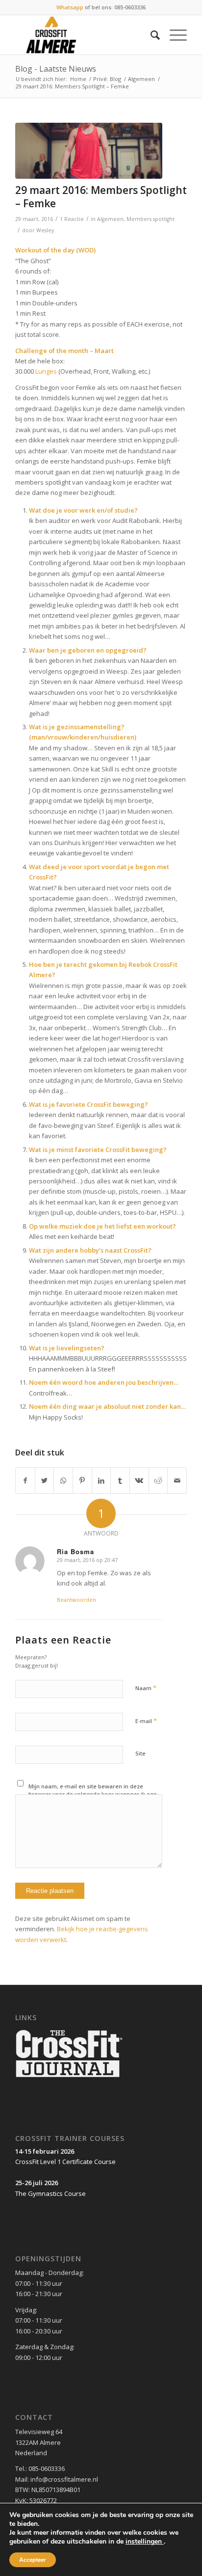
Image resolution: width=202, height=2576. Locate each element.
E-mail (146, 1721)
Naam (146, 1688)
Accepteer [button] (33, 2560)
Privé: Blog (107, 79)
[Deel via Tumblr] (120, 1480)
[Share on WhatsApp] (63, 1480)
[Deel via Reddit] (158, 1480)
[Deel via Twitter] (45, 1480)
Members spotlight (151, 219)
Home (78, 79)
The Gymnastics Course (50, 2193)
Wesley (45, 230)
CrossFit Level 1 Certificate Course (65, 2162)
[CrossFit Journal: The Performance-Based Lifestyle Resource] (69, 2078)
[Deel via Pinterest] (82, 1480)
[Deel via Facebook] (25, 1480)
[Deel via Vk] (139, 1480)
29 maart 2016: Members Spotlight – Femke (101, 197)
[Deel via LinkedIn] (101, 1480)
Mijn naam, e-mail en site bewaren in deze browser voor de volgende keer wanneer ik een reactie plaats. (93, 1794)
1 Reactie (72, 219)
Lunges (46, 371)
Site (140, 1753)
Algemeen (141, 79)
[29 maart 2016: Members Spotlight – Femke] (89, 151)
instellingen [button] (145, 2541)
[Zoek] (150, 35)
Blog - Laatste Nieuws (56, 69)
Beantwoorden (76, 1600)
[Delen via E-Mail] (177, 1480)
